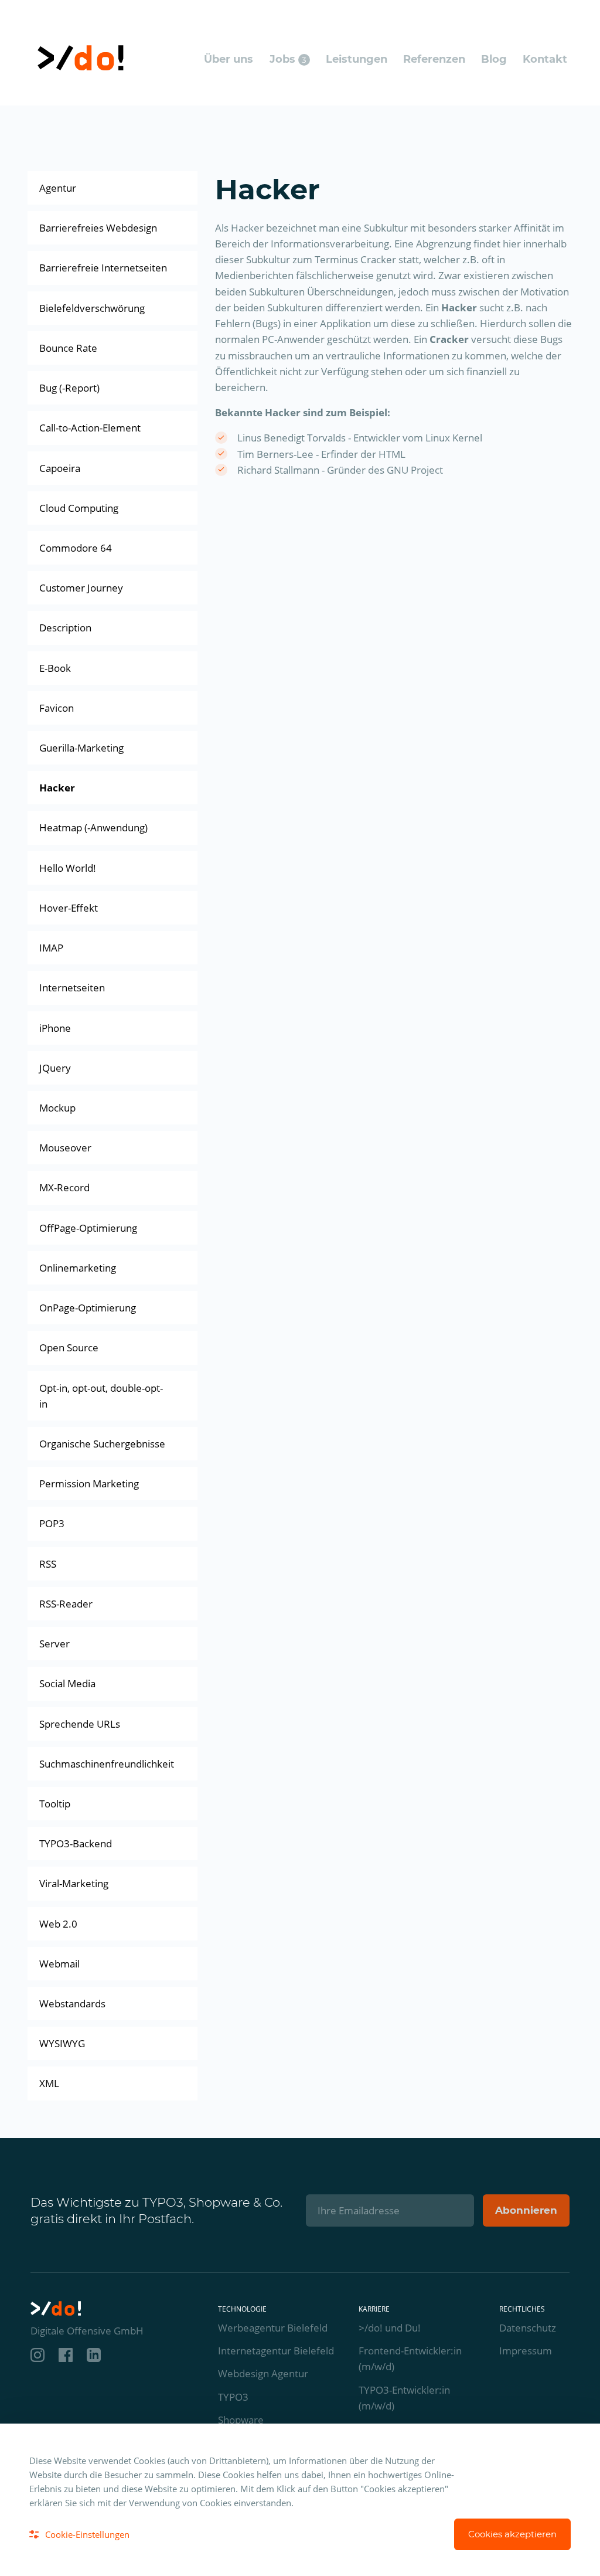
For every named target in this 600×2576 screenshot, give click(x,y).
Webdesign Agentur (263, 2373)
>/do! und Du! (390, 2328)
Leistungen (357, 59)
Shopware (241, 2420)
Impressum (526, 2351)
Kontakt (545, 59)
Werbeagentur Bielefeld (273, 2328)
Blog (494, 59)
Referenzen (434, 59)
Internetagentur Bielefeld (276, 2351)
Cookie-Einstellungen (87, 2534)
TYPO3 (233, 2397)
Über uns (229, 59)
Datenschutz (528, 2328)
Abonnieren (526, 2210)
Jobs (288, 59)
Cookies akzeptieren (512, 2534)
